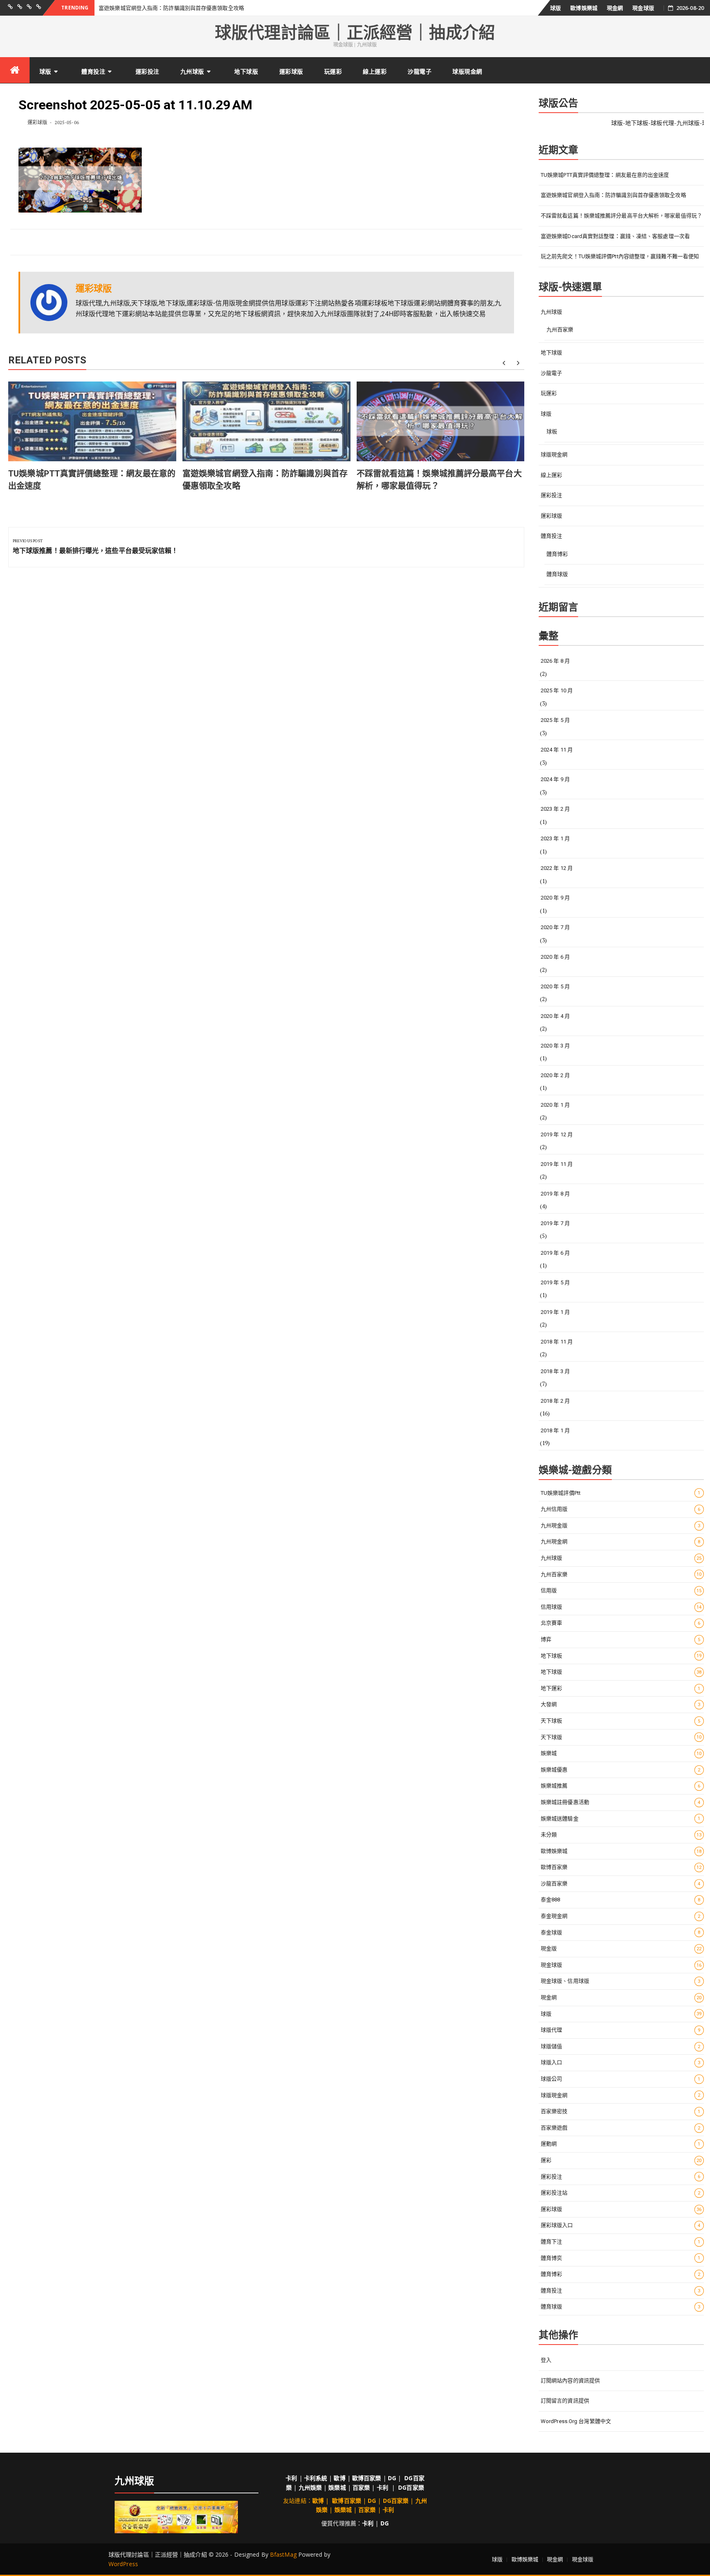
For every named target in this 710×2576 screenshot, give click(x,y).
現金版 (621, 1948)
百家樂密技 (621, 2111)
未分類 (621, 1835)
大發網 (621, 1704)
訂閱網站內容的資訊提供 (570, 2381)
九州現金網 (621, 1541)
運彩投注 (148, 71)
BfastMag (283, 2554)
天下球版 (621, 1737)
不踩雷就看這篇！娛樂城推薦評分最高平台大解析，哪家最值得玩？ (621, 216)
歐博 (339, 2478)
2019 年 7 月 (555, 1223)
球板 (552, 431)
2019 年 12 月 (557, 1134)
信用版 (621, 1590)
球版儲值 (621, 2046)
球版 (556, 8)
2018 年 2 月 (555, 1401)
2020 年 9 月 (555, 898)
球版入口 (621, 2062)
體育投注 (93, 71)
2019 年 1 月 (555, 1312)
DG (392, 2478)
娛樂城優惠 (621, 1770)
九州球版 (192, 71)
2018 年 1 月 (555, 1430)
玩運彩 (333, 71)
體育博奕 (621, 2258)
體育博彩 (557, 554)
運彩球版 (291, 71)
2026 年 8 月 (555, 661)
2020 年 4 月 (555, 1016)
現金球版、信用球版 (621, 1981)
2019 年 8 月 (555, 1194)
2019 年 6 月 (555, 1253)
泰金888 (621, 1900)
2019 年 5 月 (555, 1282)
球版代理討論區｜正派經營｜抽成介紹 (355, 33)
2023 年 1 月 (555, 838)
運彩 (621, 2160)
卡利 (291, 2478)
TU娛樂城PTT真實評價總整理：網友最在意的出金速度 (605, 175)
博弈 (621, 1639)
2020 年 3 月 (555, 1046)
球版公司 (621, 2079)
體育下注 (621, 2242)
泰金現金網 (621, 1916)
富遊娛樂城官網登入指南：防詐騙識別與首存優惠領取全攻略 (171, 8)
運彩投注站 (621, 2193)
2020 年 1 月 (555, 1105)
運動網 (621, 2144)
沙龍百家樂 (621, 1883)
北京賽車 (621, 1623)
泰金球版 (621, 1932)
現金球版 (643, 8)
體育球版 (557, 574)
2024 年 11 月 (557, 750)
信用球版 (621, 1607)
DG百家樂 (411, 2487)
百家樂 (361, 2487)
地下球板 (621, 1656)
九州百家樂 (560, 330)
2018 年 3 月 (555, 1371)
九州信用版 (621, 1509)
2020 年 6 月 (555, 957)
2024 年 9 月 (555, 779)
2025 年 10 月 (557, 690)
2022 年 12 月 (557, 868)
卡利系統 (316, 2478)
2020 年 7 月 (555, 927)
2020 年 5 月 (555, 986)
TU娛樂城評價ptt (621, 1493)
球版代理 (621, 2030)
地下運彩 (621, 1688)
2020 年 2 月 (555, 1075)
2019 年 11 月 (557, 1164)
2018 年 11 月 (557, 1342)
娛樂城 (621, 1753)
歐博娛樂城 (584, 8)
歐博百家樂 (621, 1867)
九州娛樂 (310, 2487)
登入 (546, 2360)
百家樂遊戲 (621, 2128)
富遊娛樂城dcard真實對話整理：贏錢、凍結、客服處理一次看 (615, 236)
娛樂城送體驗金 (621, 1819)
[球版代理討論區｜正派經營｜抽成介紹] (15, 70)
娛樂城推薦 (621, 1786)
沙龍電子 (420, 71)
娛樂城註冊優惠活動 (621, 1802)
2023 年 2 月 (555, 809)
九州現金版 (621, 1525)
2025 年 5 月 (555, 720)
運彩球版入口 (621, 2225)
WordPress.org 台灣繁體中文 (576, 2421)
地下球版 (246, 71)
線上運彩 (375, 71)
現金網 (615, 8)
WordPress (123, 2564)
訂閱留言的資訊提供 (565, 2401)
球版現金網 (467, 71)
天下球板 (621, 1721)
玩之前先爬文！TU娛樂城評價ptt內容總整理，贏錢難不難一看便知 (620, 256)
